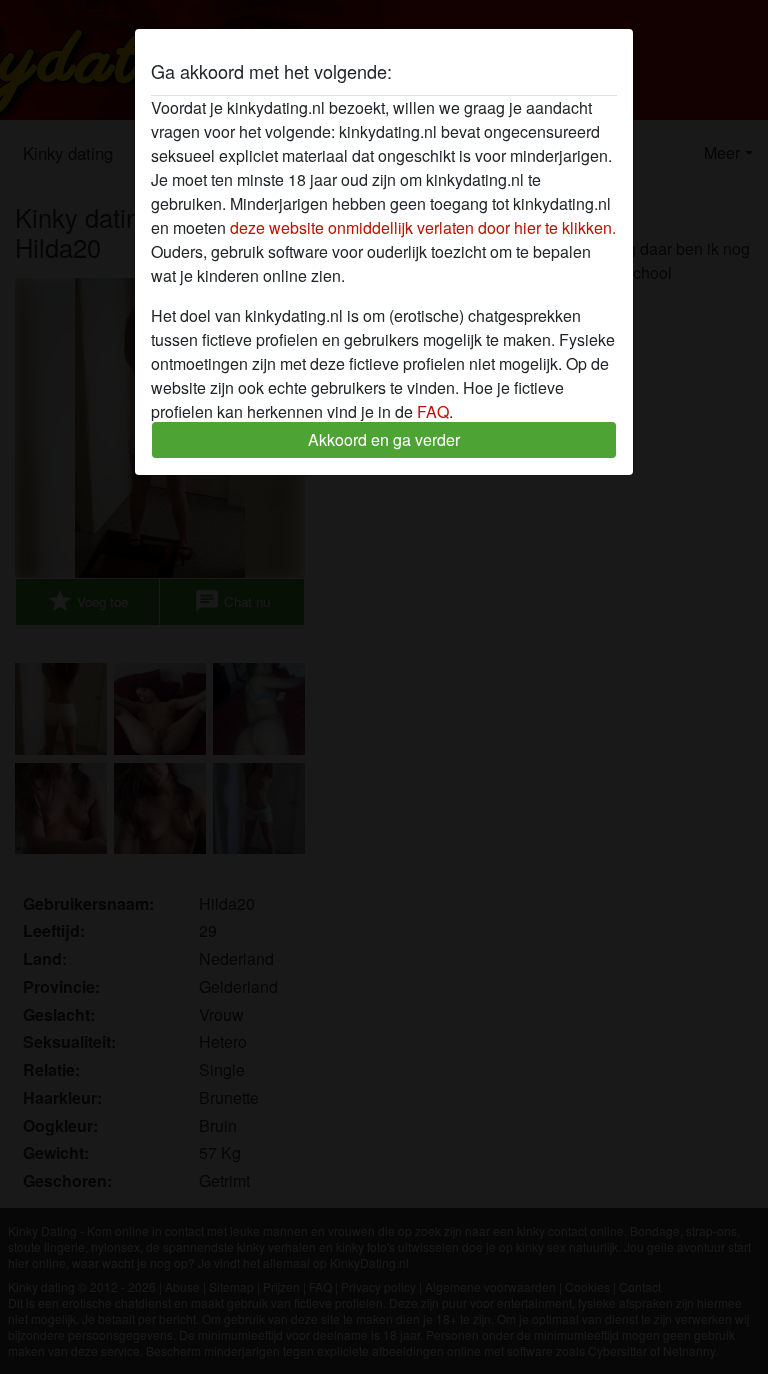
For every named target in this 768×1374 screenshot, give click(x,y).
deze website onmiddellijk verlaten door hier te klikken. (423, 227)
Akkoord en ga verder (384, 439)
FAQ (433, 411)
